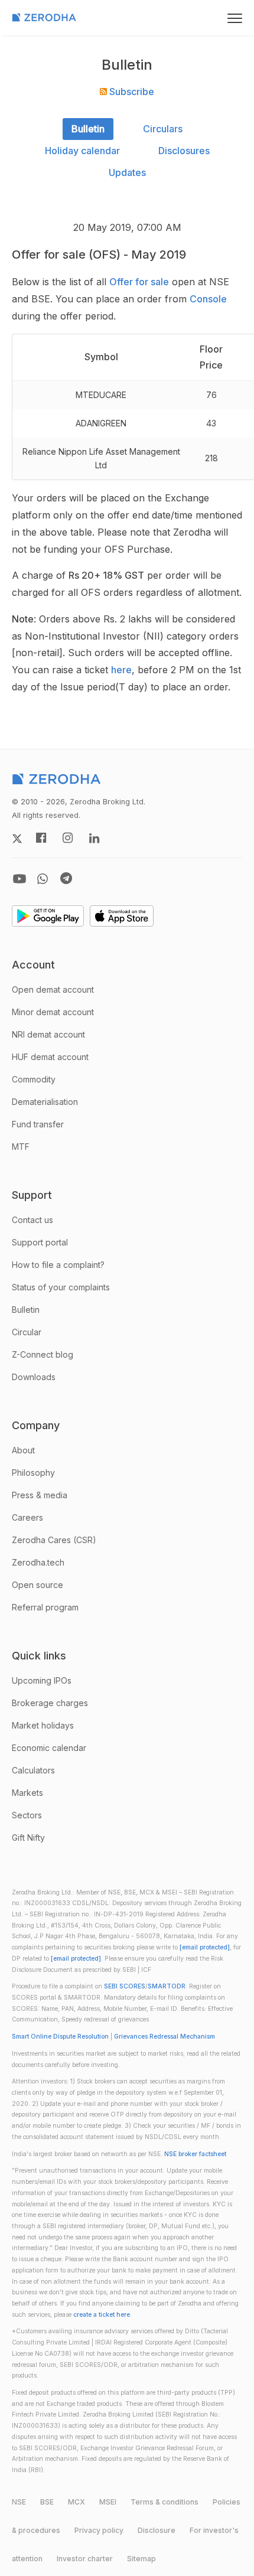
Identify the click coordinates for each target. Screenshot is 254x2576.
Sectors (27, 1815)
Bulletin (88, 129)
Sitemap (141, 2559)
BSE (47, 2502)
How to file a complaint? (58, 1265)
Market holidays (43, 1725)
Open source (38, 1585)
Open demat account (53, 989)
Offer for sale (139, 282)
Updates (127, 172)
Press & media (40, 1495)
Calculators (33, 1770)
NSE (19, 2502)
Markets (27, 1793)
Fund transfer (38, 1124)
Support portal (40, 1242)
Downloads (34, 1377)
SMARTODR (167, 1986)
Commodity (34, 1079)
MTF (21, 1147)
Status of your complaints (61, 1287)
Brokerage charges (50, 1703)
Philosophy (33, 1473)
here (121, 670)
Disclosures (184, 151)
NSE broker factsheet (195, 2154)
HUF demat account (50, 1057)
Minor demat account (53, 1012)
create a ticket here (102, 2315)
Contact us (32, 1220)
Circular (27, 1332)
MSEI (108, 2502)
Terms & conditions (165, 2502)
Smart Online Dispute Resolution (60, 2037)
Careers (27, 1517)
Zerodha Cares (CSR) (54, 1540)
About (23, 1450)
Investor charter (85, 2559)
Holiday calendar (82, 151)
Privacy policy (99, 2530)
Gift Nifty (28, 1838)
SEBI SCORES (125, 1986)
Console (208, 299)
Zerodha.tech (38, 1562)
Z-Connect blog (43, 1354)
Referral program (45, 1607)
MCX (76, 2502)
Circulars (163, 129)
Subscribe (131, 92)
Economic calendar (49, 1748)
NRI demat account (48, 1034)
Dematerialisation (45, 1102)
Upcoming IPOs (42, 1680)
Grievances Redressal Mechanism (165, 2037)
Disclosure (157, 2530)
